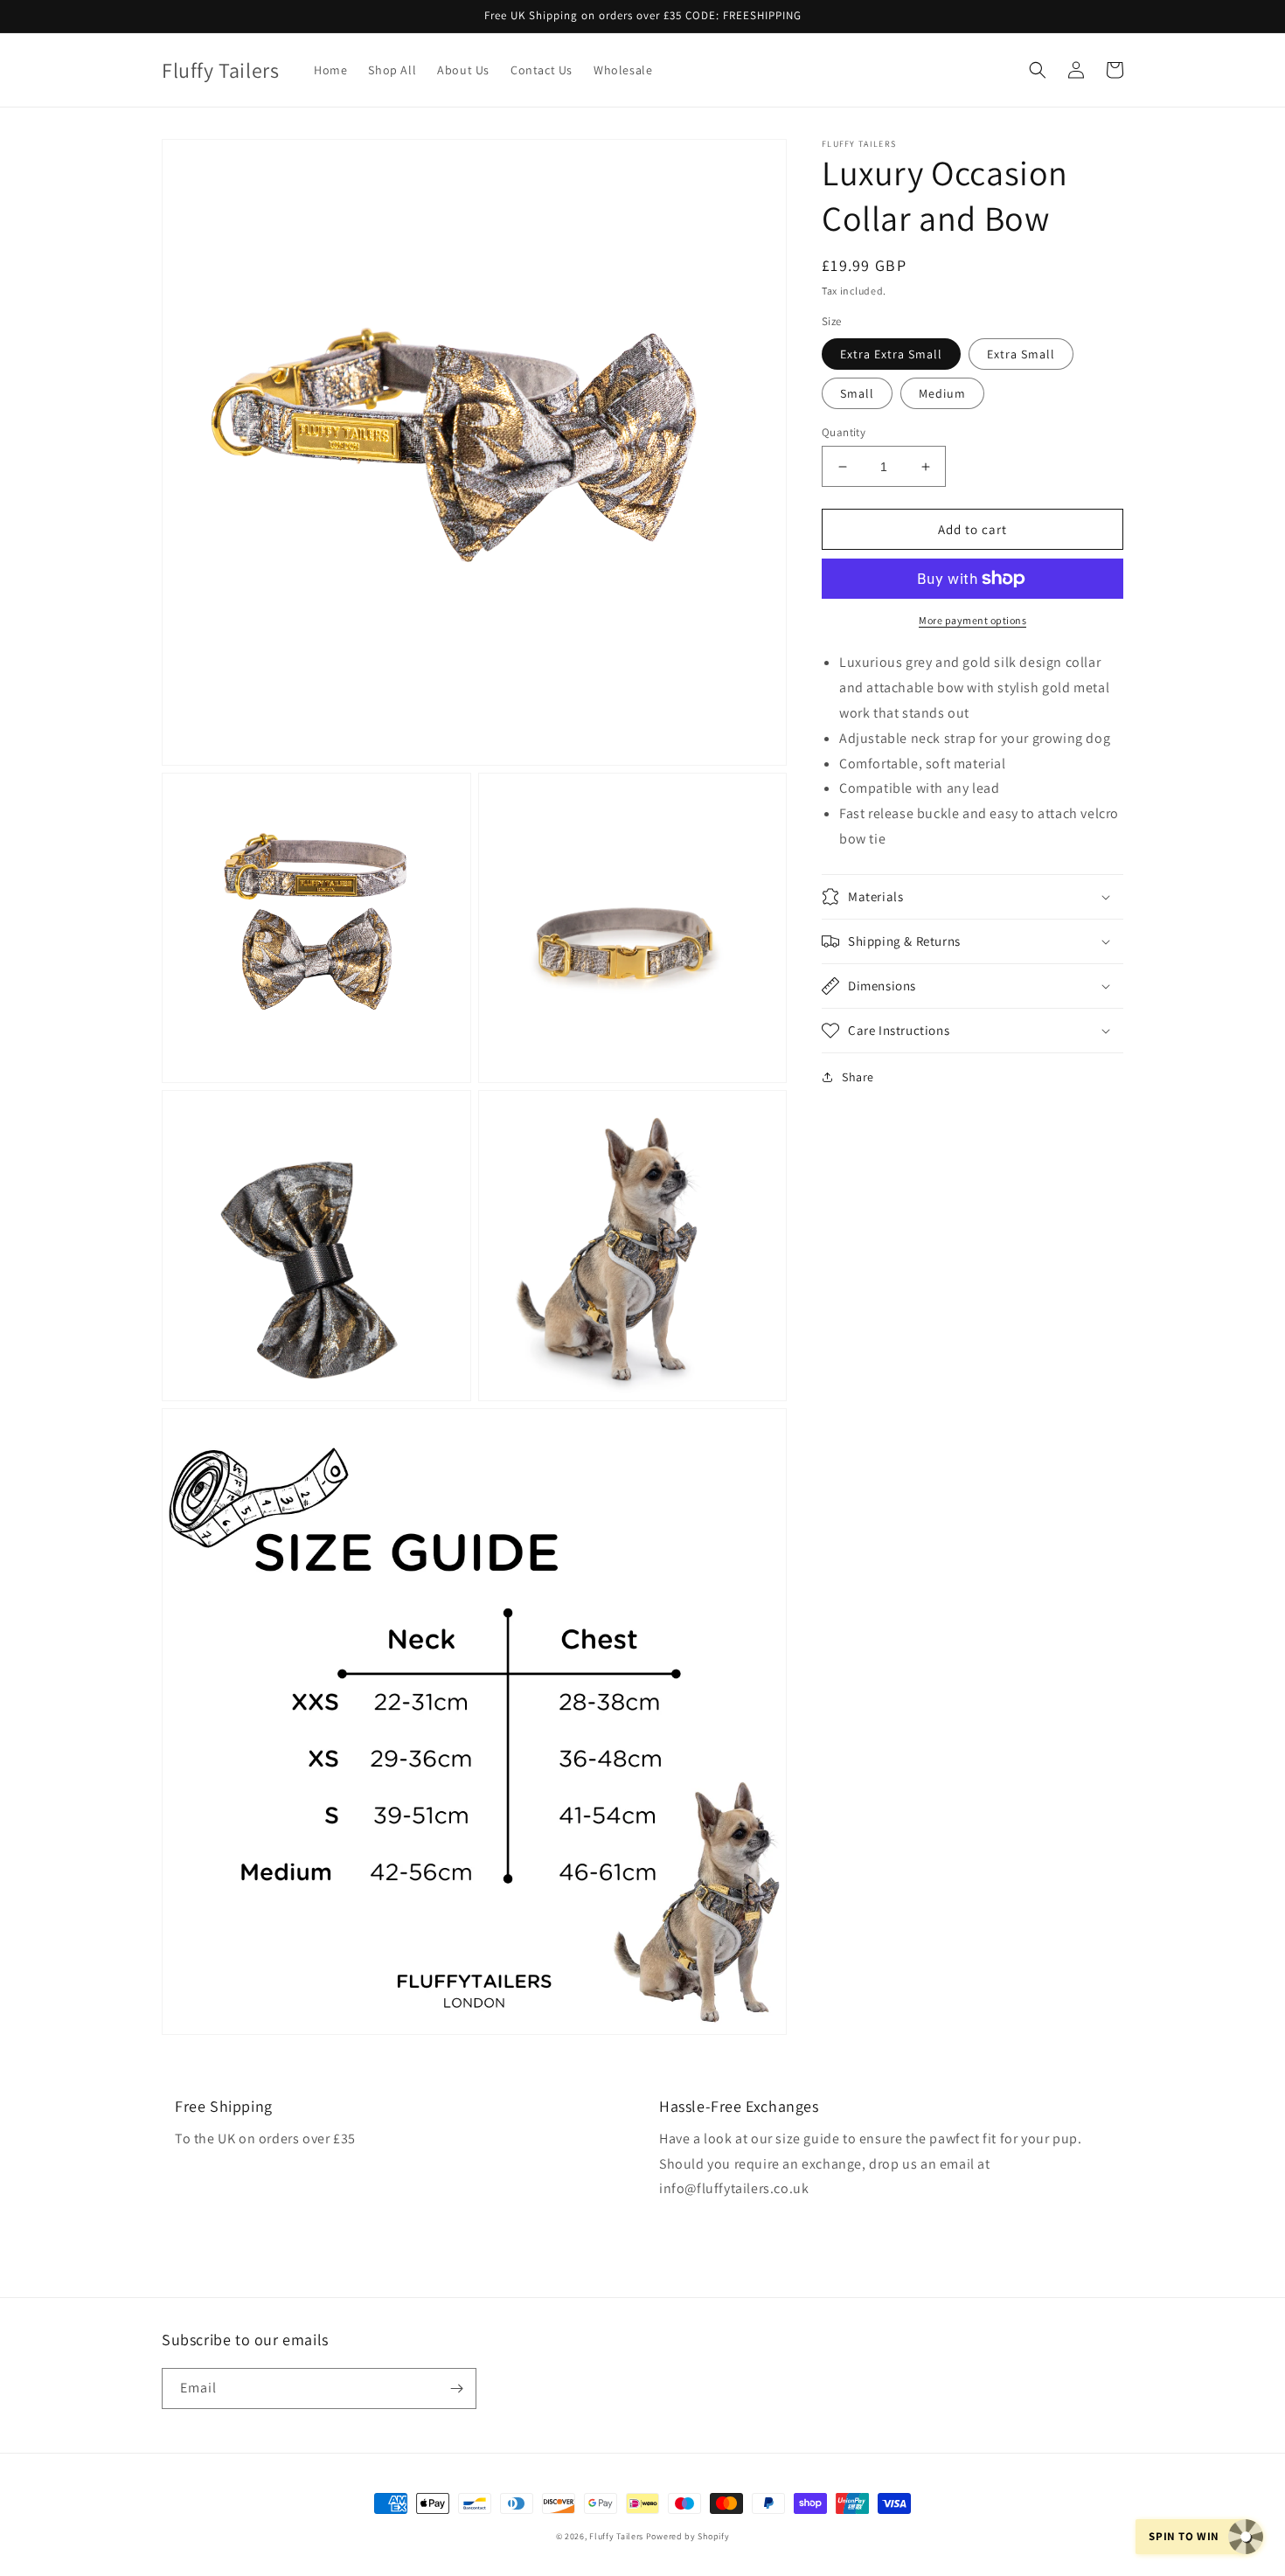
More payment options (972, 620)
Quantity (844, 432)
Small (857, 393)
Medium (942, 393)
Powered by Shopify (688, 2536)
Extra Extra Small (891, 354)
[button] (1038, 70)
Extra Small (1021, 354)
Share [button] (858, 1077)
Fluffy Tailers (616, 2536)
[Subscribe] (456, 2389)
